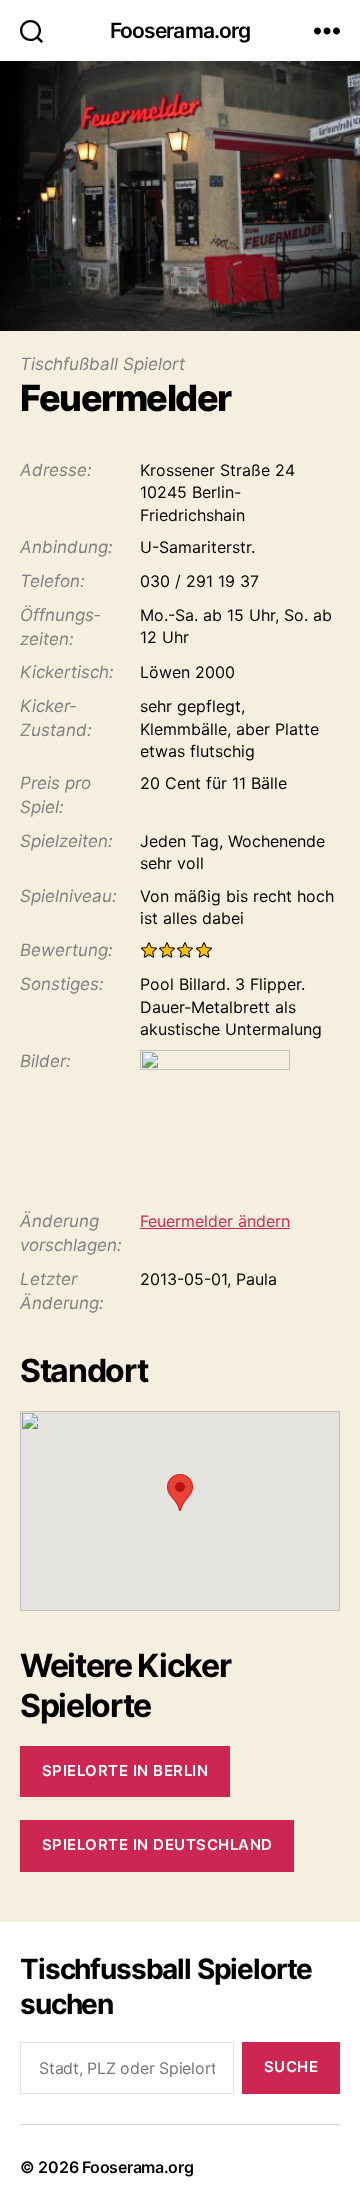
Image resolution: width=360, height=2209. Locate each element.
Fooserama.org (180, 30)
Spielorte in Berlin (125, 1770)
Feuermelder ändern (215, 1221)
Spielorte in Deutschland (157, 1844)
